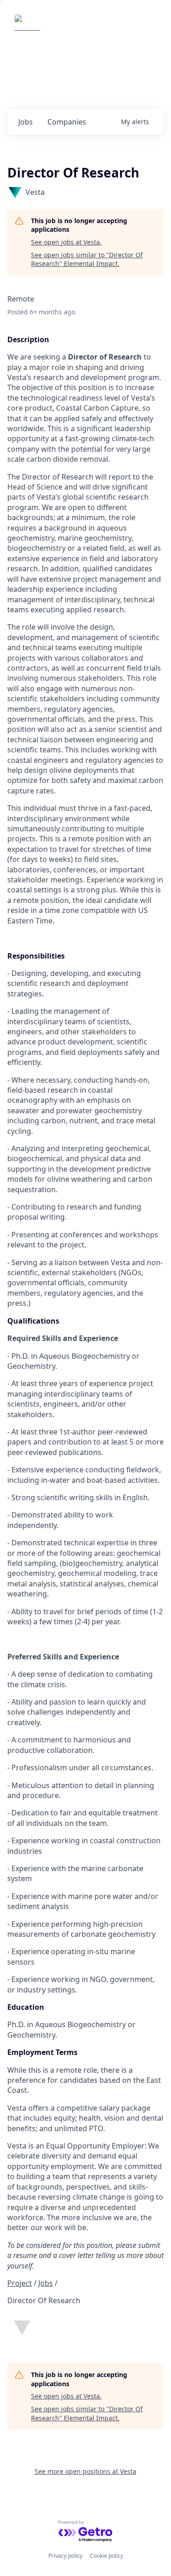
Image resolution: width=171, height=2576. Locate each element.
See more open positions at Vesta (85, 2471)
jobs (26, 122)
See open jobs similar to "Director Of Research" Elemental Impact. (87, 259)
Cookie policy (106, 2556)
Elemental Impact (84, 27)
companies (67, 122)
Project (20, 2283)
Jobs (46, 2283)
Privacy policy (65, 2556)
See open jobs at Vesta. (66, 242)
